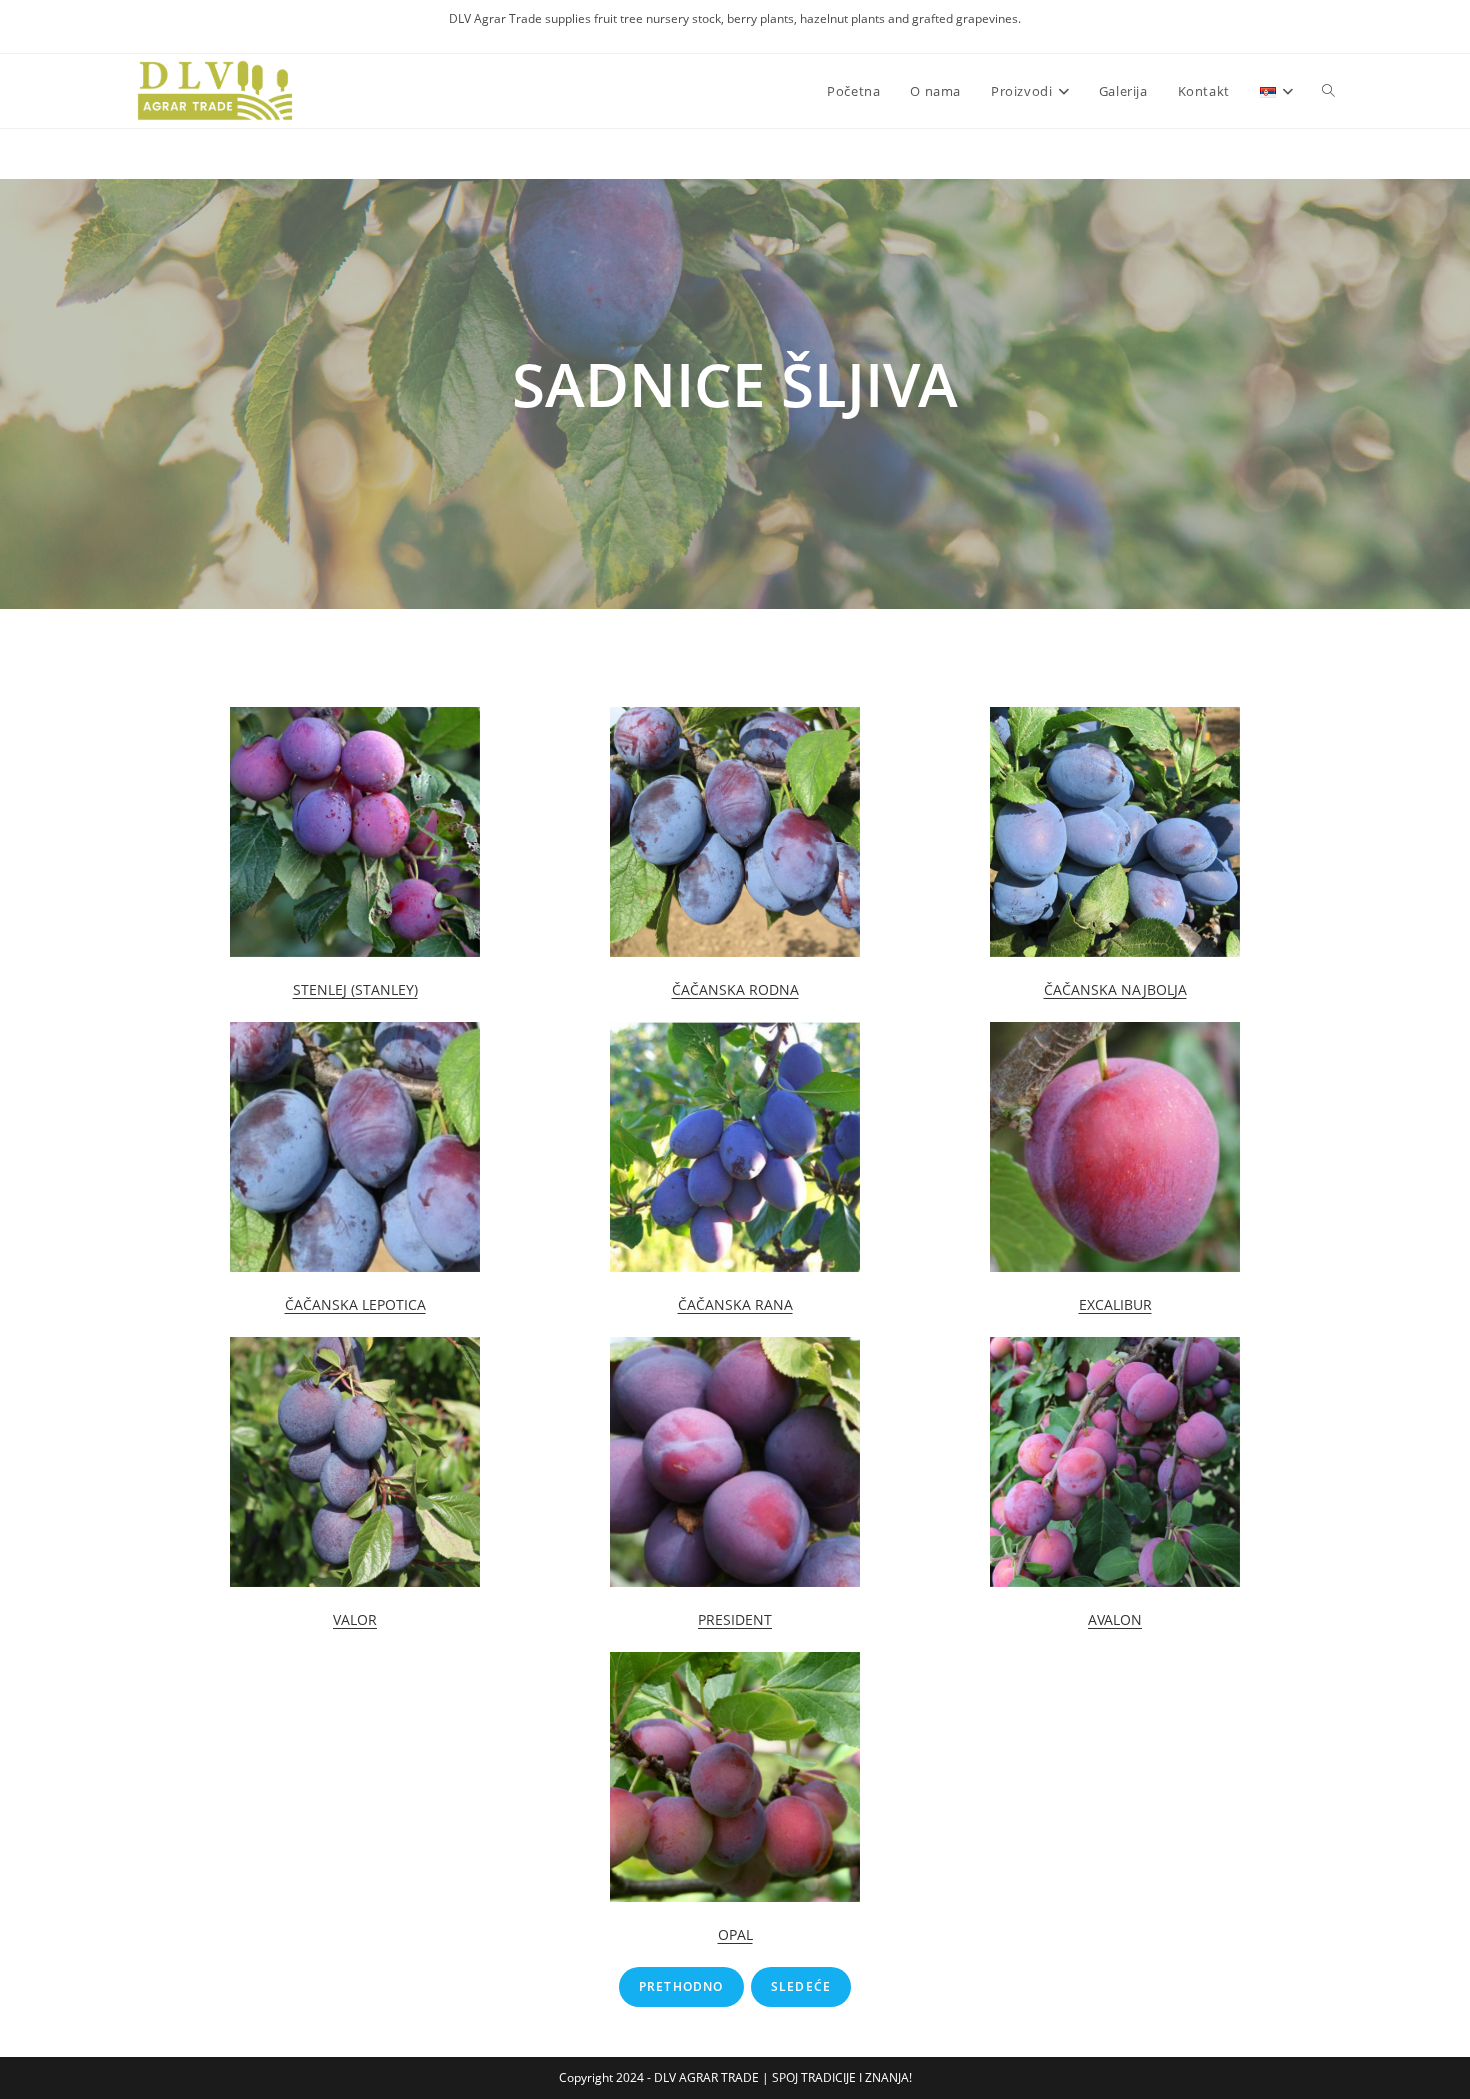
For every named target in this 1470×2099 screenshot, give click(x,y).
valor (355, 1619)
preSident (735, 1619)
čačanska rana (735, 1304)
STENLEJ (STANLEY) (355, 989)
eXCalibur (1115, 1304)
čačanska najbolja (1115, 989)
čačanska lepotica (355, 1304)
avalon (1115, 1619)
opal (735, 1934)
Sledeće (801, 1986)
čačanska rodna (735, 989)
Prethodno (681, 1986)
